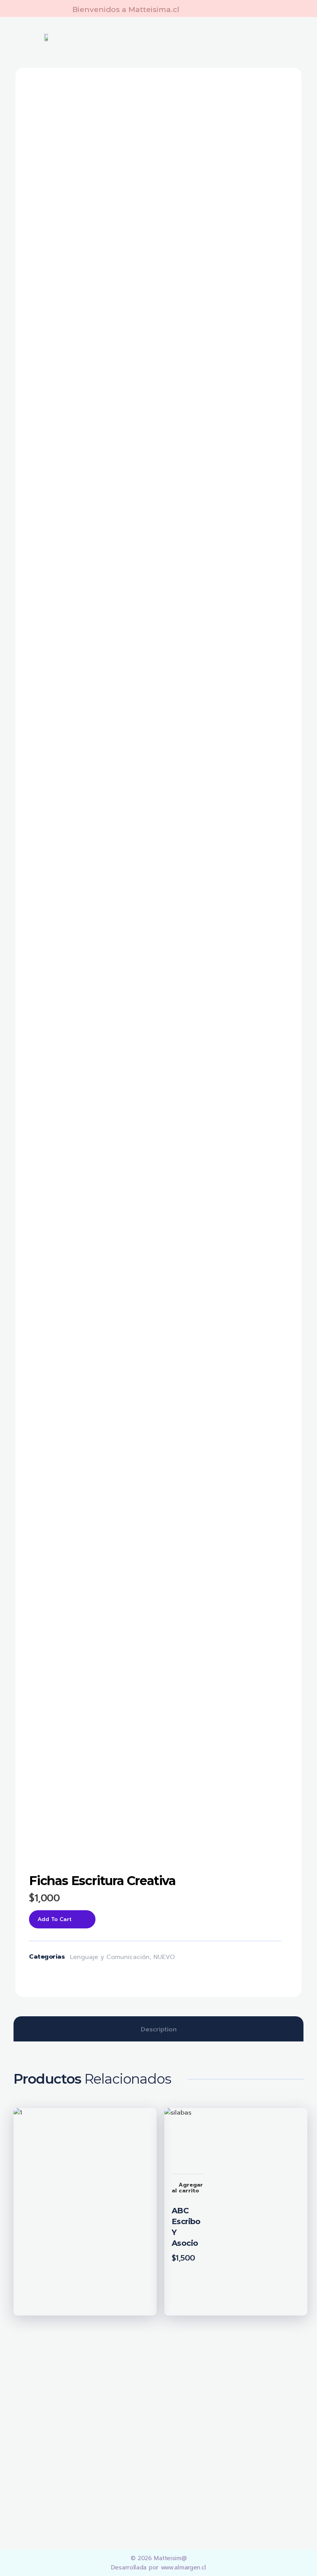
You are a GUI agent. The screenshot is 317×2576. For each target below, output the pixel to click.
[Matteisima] (67, 2400)
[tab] (159, 2029)
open (271, 99)
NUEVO (164, 1957)
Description (159, 2029)
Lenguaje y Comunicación (110, 1957)
